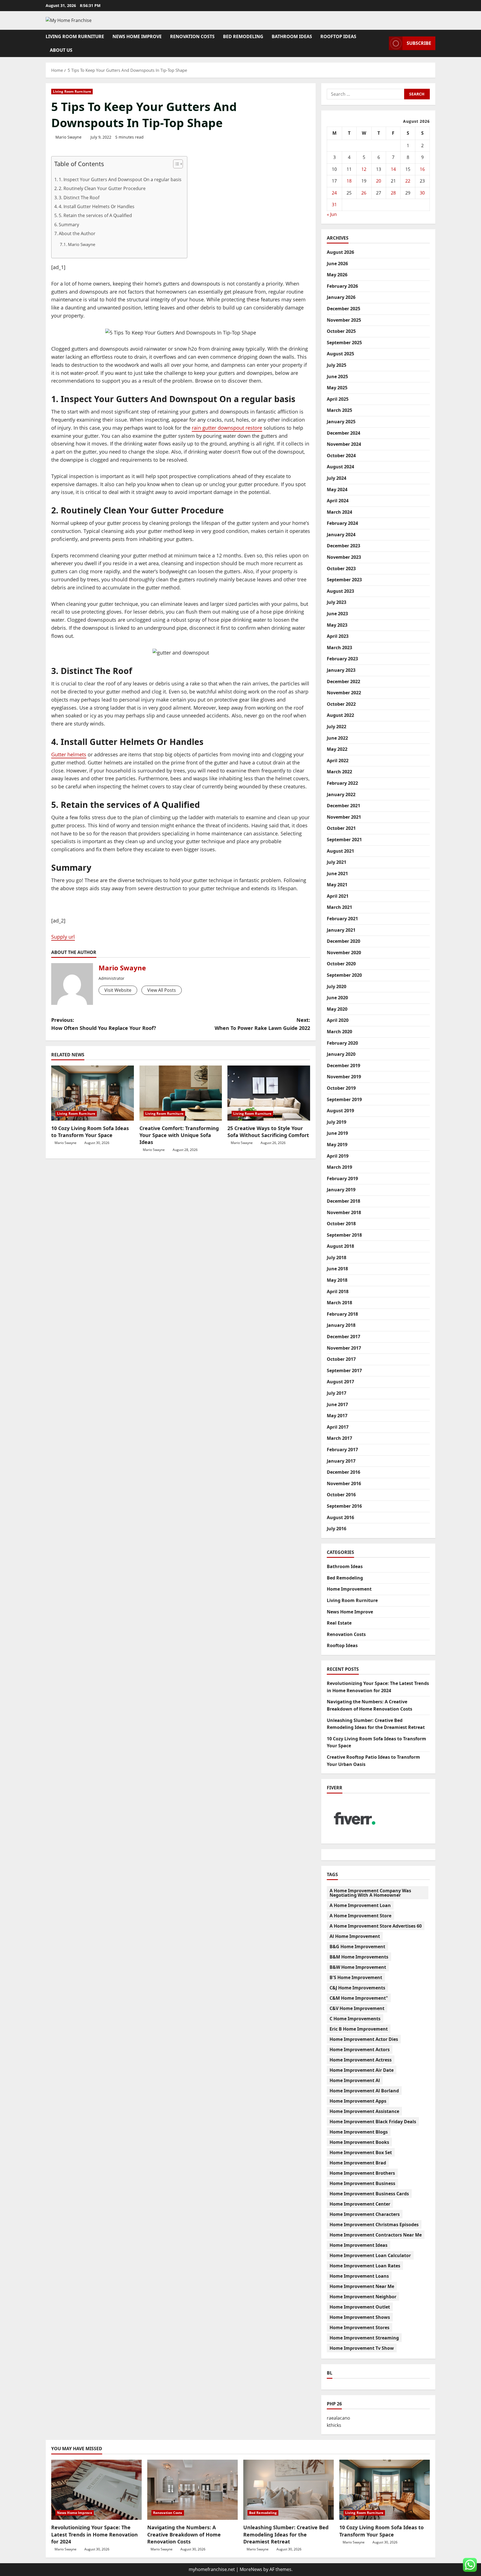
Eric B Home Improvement (359, 2029)
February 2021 (342, 919)
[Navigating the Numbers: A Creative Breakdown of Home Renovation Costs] (192, 2490)
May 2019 (337, 1145)
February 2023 (342, 659)
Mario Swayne (68, 137)
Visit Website (118, 990)
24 (334, 193)
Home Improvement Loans (359, 2276)
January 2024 (341, 535)
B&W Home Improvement (358, 1967)
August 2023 (340, 591)
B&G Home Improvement (357, 1947)
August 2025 (340, 354)
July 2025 (337, 365)
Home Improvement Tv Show (362, 2348)
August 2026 (340, 252)
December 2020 (343, 941)
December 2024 (343, 433)
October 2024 (341, 456)
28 (393, 193)
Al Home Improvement (355, 1936)
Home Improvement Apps (358, 2101)
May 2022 (337, 749)
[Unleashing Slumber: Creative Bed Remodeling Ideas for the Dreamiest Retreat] (289, 2490)
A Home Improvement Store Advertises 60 (376, 1926)
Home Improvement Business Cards (369, 2194)
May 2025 (337, 388)
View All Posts (162, 990)
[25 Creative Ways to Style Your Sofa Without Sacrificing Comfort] (269, 1093)
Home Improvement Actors (360, 2050)
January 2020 (341, 1054)
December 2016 (343, 1472)
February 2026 (342, 286)
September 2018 (344, 1235)
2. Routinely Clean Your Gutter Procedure (102, 188)
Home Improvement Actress (361, 2060)
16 (422, 169)
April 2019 (338, 1156)
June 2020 (337, 998)
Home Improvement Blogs (359, 2132)
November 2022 (344, 693)
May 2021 (337, 885)
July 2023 (337, 602)
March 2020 (339, 1032)
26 (364, 193)
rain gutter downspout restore (227, 428)
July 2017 (337, 1393)
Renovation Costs (192, 36)
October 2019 (341, 1088)
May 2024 (337, 489)
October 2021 (341, 828)
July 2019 (337, 1122)
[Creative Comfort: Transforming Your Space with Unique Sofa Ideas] (181, 1093)
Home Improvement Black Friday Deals (373, 2122)
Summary (69, 225)
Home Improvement (349, 1589)
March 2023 (339, 648)
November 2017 (344, 1348)
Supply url (63, 937)
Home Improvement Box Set (361, 2152)
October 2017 (341, 1359)
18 (349, 181)
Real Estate (339, 1623)
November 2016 (344, 1483)
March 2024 (339, 512)
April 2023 (338, 636)
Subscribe (419, 43)
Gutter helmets (69, 754)
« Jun (332, 214)
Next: (262, 1024)
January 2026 (341, 297)
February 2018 (342, 1314)
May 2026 (337, 275)
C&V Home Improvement (357, 2008)
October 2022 (341, 704)
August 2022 (340, 715)
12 (364, 169)
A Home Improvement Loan (360, 1905)
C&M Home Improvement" (359, 1998)
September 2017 (344, 1371)
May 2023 (337, 625)
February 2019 (342, 1178)
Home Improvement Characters (365, 2214)
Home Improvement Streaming (364, 2338)
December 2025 (343, 309)
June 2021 (337, 874)
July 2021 (337, 862)
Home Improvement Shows (360, 2317)
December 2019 (343, 1066)
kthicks (334, 2425)
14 (393, 169)
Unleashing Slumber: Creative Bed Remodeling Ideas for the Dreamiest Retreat (286, 2534)
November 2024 (344, 444)
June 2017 (337, 1404)
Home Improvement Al (355, 2080)
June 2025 (337, 377)
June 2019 (337, 1133)
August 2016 (340, 1517)
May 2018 (337, 1280)
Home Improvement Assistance (364, 2111)
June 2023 (337, 614)
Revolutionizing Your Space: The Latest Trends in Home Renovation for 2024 (95, 2534)
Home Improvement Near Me (362, 2286)
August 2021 (340, 851)
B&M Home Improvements (359, 1957)
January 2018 (341, 1325)
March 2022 (339, 772)
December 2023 (343, 546)
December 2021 (343, 806)
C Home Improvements (355, 2019)
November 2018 (344, 1212)
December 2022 (343, 681)
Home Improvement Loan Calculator (370, 2255)
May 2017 (337, 1416)
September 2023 (344, 580)
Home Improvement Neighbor (363, 2297)
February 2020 (342, 1043)
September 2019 (344, 1099)
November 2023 (344, 557)
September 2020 (344, 975)
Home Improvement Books (359, 2142)
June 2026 (337, 264)
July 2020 (337, 986)
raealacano (338, 2418)
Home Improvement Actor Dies (364, 2039)
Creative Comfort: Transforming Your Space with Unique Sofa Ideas (179, 1135)
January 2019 (341, 1190)
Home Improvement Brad (358, 2163)
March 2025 (339, 410)
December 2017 (343, 1337)
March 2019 (339, 1167)
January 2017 (341, 1461)
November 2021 (344, 817)
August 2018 (340, 1246)
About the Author (77, 233)
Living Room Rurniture (75, 36)
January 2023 (341, 670)
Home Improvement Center (360, 2204)
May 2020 (337, 1009)
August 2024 (340, 467)
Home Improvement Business (362, 2183)
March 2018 (339, 1303)
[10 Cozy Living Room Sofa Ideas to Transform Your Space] (93, 1093)
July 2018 (337, 1258)
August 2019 (340, 1111)
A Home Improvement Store (360, 1916)
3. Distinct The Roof (79, 198)
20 (379, 181)
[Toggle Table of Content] (175, 164)
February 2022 (342, 783)
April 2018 (338, 1291)
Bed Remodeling (243, 36)
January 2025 (341, 422)
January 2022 (341, 794)
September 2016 (344, 1506)
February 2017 (342, 1450)
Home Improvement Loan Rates (365, 2266)
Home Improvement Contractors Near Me (376, 2235)
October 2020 (341, 964)
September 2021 (344, 840)
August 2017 (340, 1382)
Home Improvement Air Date (362, 2070)
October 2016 (341, 1495)
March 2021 (339, 907)
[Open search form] (383, 43)
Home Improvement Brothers (362, 2173)
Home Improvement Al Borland (364, 2091)
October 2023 (341, 569)
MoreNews (251, 2569)
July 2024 (337, 478)
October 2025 (341, 331)
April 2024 (338, 501)
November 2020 (344, 953)
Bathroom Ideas (292, 36)
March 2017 (339, 1438)
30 (422, 193)
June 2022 (337, 738)
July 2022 (337, 727)
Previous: (104, 1024)
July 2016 (337, 1529)
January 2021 (341, 930)
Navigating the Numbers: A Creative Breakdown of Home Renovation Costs (184, 2534)
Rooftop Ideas (338, 36)
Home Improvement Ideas (359, 2245)
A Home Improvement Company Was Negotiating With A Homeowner (370, 1893)
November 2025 (344, 320)
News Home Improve (137, 36)
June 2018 (337, 1269)
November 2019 (344, 1077)
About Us (61, 50)
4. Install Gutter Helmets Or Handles (97, 206)
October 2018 (341, 1224)
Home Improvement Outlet (360, 2307)
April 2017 (338, 1427)
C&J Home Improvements (357, 1988)
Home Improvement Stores (359, 2327)
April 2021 (338, 896)
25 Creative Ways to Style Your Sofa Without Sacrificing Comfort (268, 1132)
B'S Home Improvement (356, 1977)
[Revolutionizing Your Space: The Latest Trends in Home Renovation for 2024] (96, 2490)
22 (408, 181)
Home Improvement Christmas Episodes (374, 2225)
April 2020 (338, 1020)
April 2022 (338, 761)
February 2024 (342, 523)
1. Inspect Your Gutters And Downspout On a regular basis (120, 179)
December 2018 (343, 1201)
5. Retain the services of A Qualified (95, 215)
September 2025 (344, 343)
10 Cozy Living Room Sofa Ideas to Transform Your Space (90, 1132)
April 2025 (338, 399)
